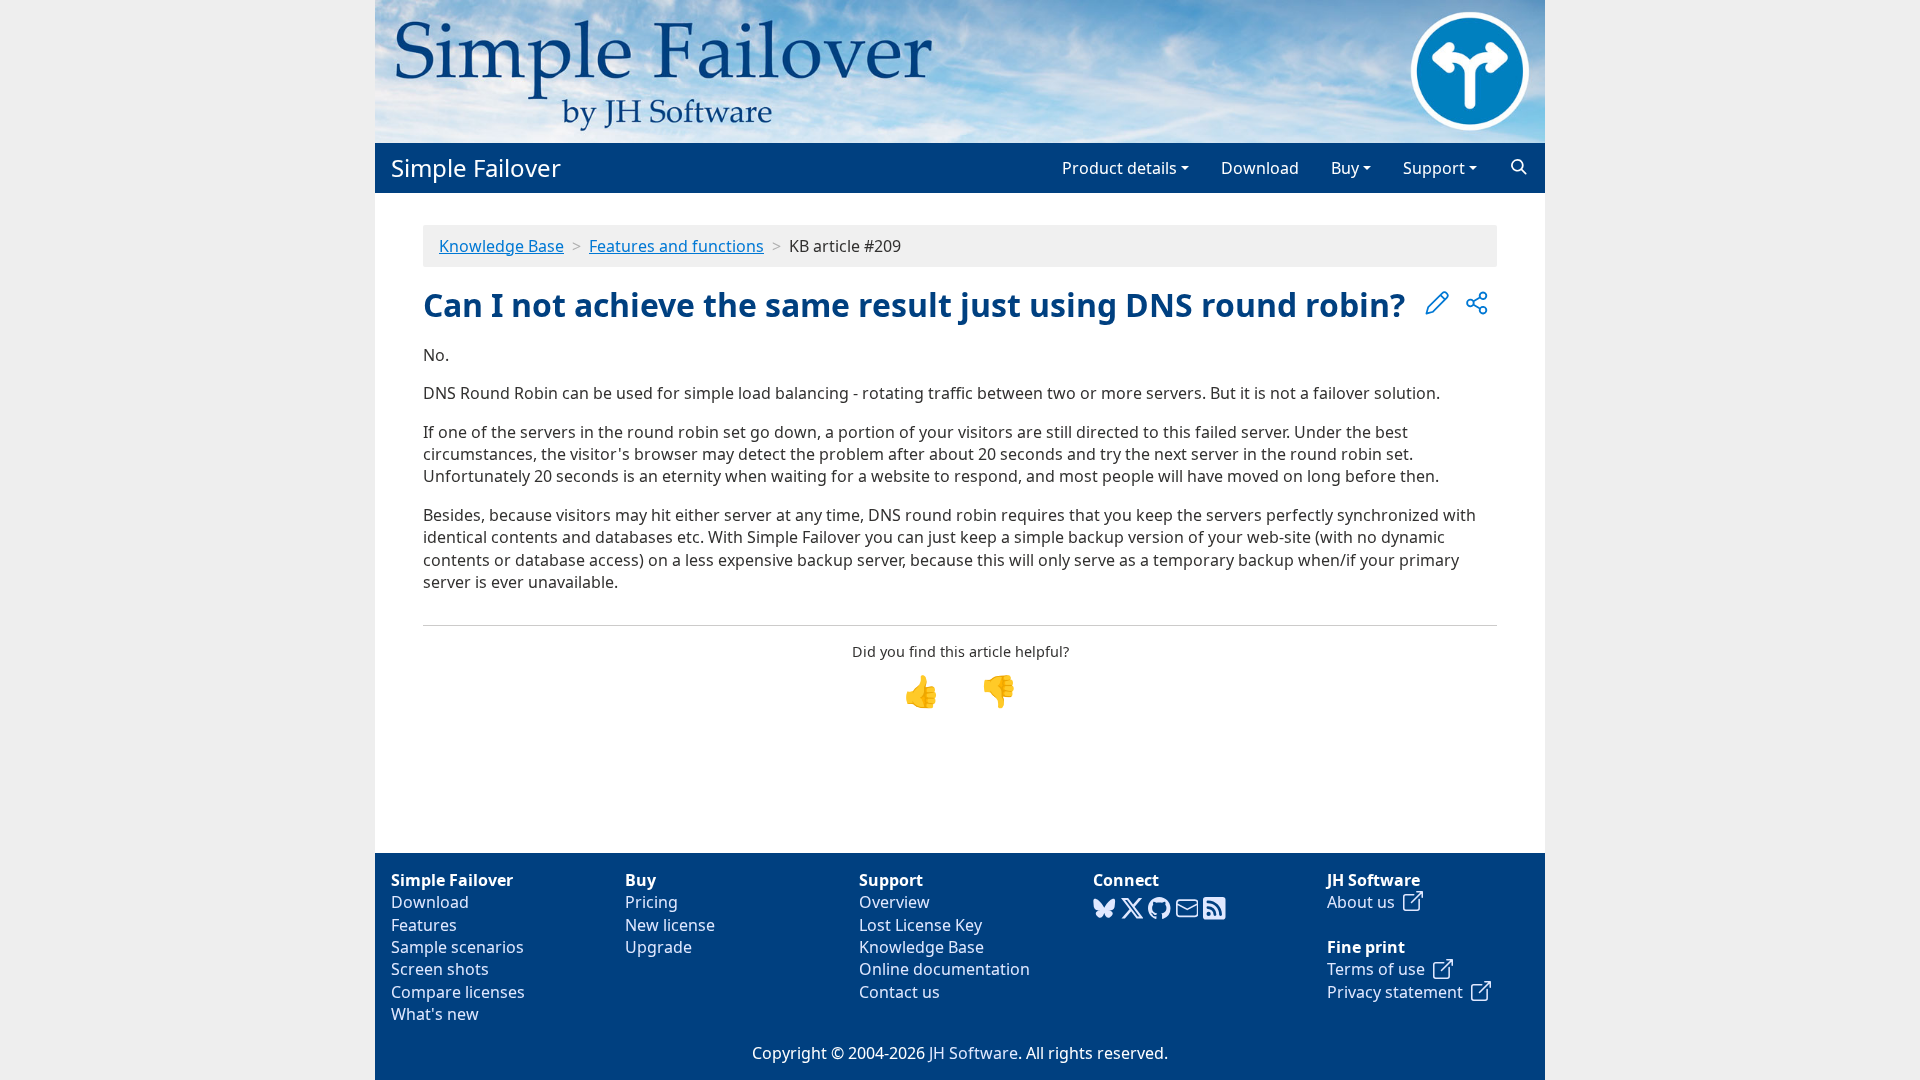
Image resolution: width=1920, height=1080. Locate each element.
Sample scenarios (457, 947)
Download (1260, 168)
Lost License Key (920, 925)
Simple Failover (476, 167)
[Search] (1519, 168)
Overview (894, 902)
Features (424, 925)
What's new (435, 1014)
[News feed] (1214, 909)
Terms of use (1380, 969)
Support (1434, 168)
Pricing (651, 902)
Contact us (899, 992)
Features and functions (676, 246)
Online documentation (944, 969)
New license (670, 925)
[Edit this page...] (1437, 303)
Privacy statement (1399, 992)
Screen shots (440, 969)
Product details (1119, 168)
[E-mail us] (1187, 909)
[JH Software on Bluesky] (1104, 909)
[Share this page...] (1477, 303)
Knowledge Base (501, 246)
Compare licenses (458, 992)
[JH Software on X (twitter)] (1132, 909)
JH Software (973, 1053)
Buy (1345, 168)
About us (1365, 902)
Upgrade (658, 947)
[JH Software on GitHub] (1159, 909)
